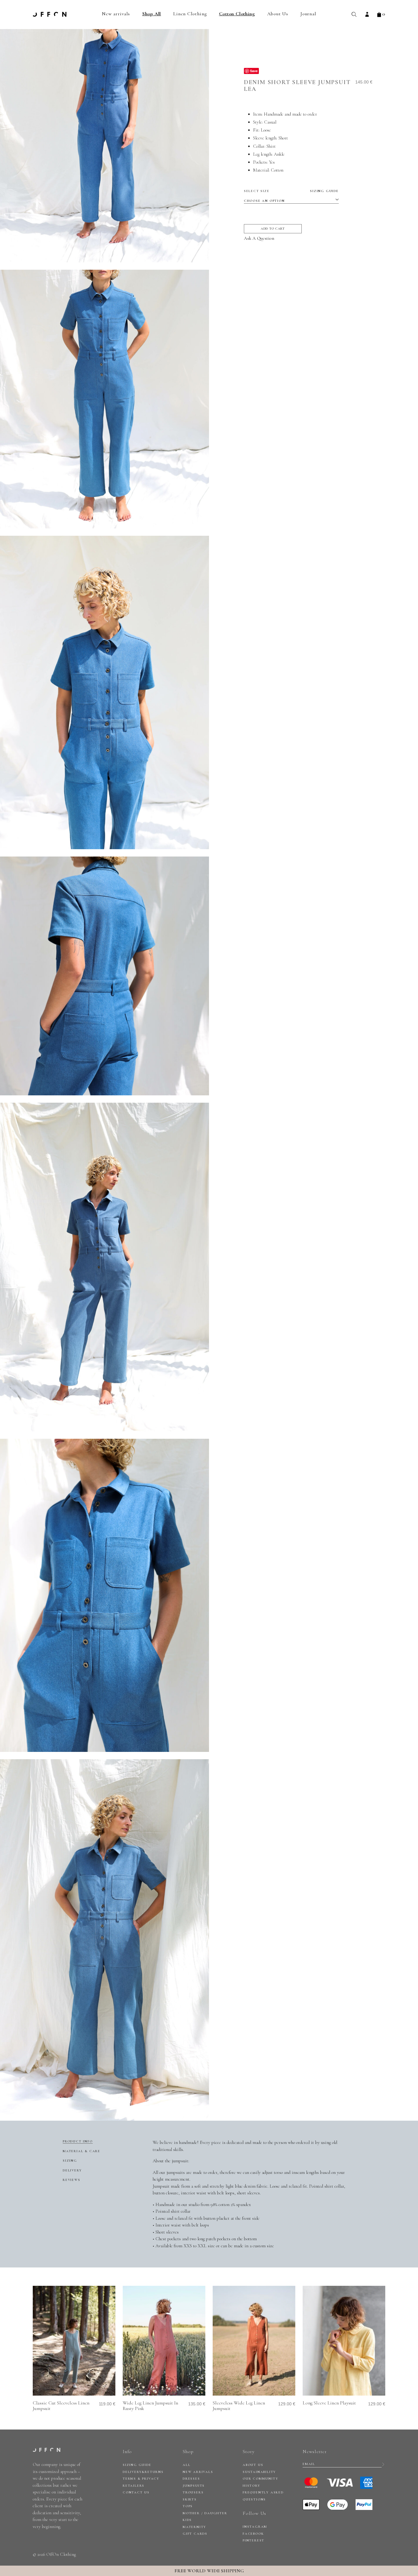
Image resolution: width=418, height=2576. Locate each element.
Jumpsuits (194, 2486)
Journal (308, 14)
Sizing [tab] (70, 2161)
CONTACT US (136, 2492)
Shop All (152, 14)
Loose (266, 130)
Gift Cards (195, 2534)
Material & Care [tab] (82, 2151)
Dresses (191, 2479)
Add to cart (273, 229)
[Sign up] (383, 2464)
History (252, 2486)
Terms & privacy (141, 2479)
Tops (188, 2506)
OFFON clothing (50, 14)
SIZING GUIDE (137, 2465)
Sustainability (259, 2472)
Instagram (255, 2527)
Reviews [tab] (72, 2180)
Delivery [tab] (72, 2170)
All (187, 2465)
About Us (278, 14)
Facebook (253, 2534)
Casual (270, 122)
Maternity (194, 2527)
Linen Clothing (190, 14)
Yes (272, 162)
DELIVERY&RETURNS (143, 2472)
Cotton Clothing (237, 14)
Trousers (193, 2492)
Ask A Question (259, 238)
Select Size (291, 191)
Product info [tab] (78, 2141)
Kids (187, 2520)
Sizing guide (324, 191)
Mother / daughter (205, 2513)
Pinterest (254, 2540)
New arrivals (116, 14)
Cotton (278, 170)
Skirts (190, 2499)
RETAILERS (134, 2486)
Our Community (260, 2479)
